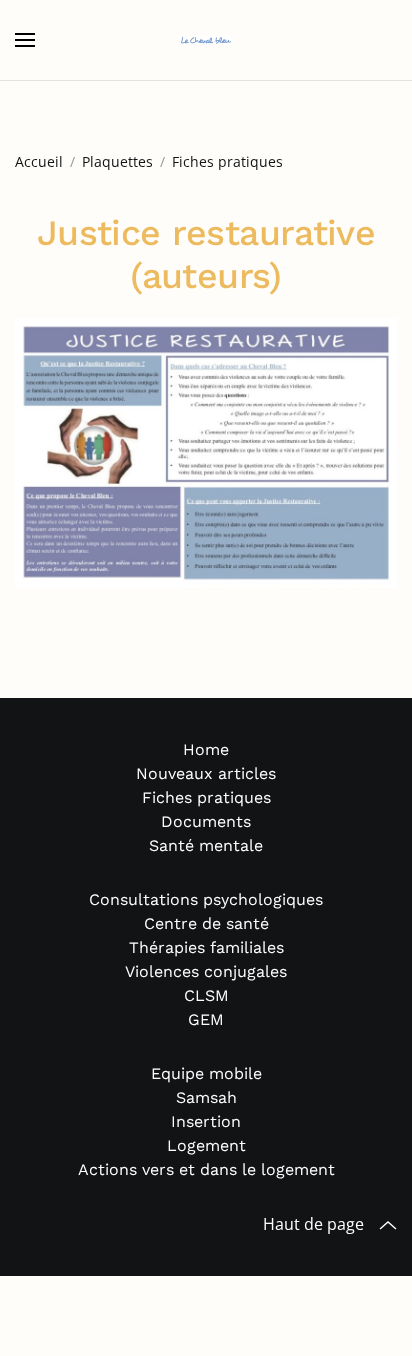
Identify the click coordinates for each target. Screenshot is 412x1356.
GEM (206, 1019)
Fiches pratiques (206, 797)
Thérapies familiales (206, 947)
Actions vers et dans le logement (206, 1169)
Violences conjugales (206, 971)
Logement (206, 1145)
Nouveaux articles (206, 773)
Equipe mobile (206, 1073)
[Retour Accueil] (206, 40)
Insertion (206, 1121)
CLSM (206, 995)
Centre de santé (206, 923)
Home (206, 749)
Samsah (206, 1097)
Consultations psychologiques (206, 899)
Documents (206, 821)
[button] (25, 40)
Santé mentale (206, 845)
